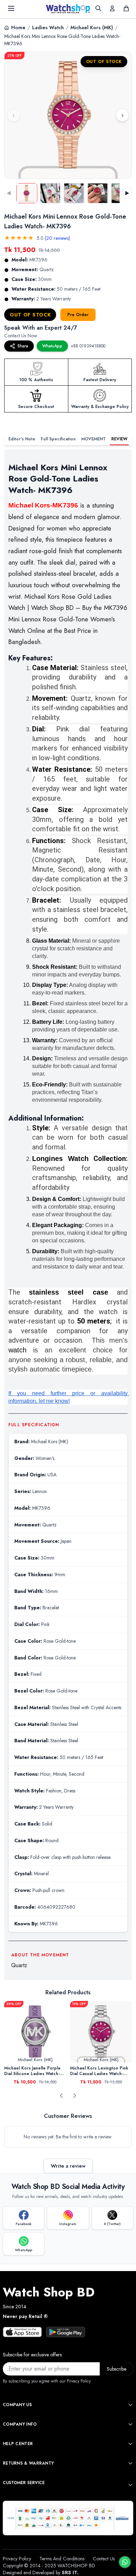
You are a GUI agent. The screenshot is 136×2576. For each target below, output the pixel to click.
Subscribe (116, 2369)
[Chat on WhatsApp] (125, 2562)
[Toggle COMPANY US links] (130, 2405)
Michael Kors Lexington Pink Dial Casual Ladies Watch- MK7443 (33, 2071)
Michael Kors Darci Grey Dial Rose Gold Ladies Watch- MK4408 (100, 2071)
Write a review (68, 2166)
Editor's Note (22, 439)
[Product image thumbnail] (27, 193)
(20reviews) (58, 238)
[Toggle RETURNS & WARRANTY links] (130, 2463)
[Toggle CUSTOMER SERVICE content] (130, 2485)
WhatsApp (52, 346)
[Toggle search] (98, 8)
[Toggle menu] (11, 8)
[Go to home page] (68, 8)
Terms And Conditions (62, 2559)
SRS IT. (70, 2573)
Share (23, 346)
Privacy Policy (17, 2559)
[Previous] (61, 2096)
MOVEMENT (93, 439)
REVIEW (119, 439)
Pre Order (78, 315)
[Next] (75, 2096)
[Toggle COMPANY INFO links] (130, 2424)
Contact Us (104, 2559)
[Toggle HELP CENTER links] (130, 2444)
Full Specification (58, 439)
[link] (35, 2032)
